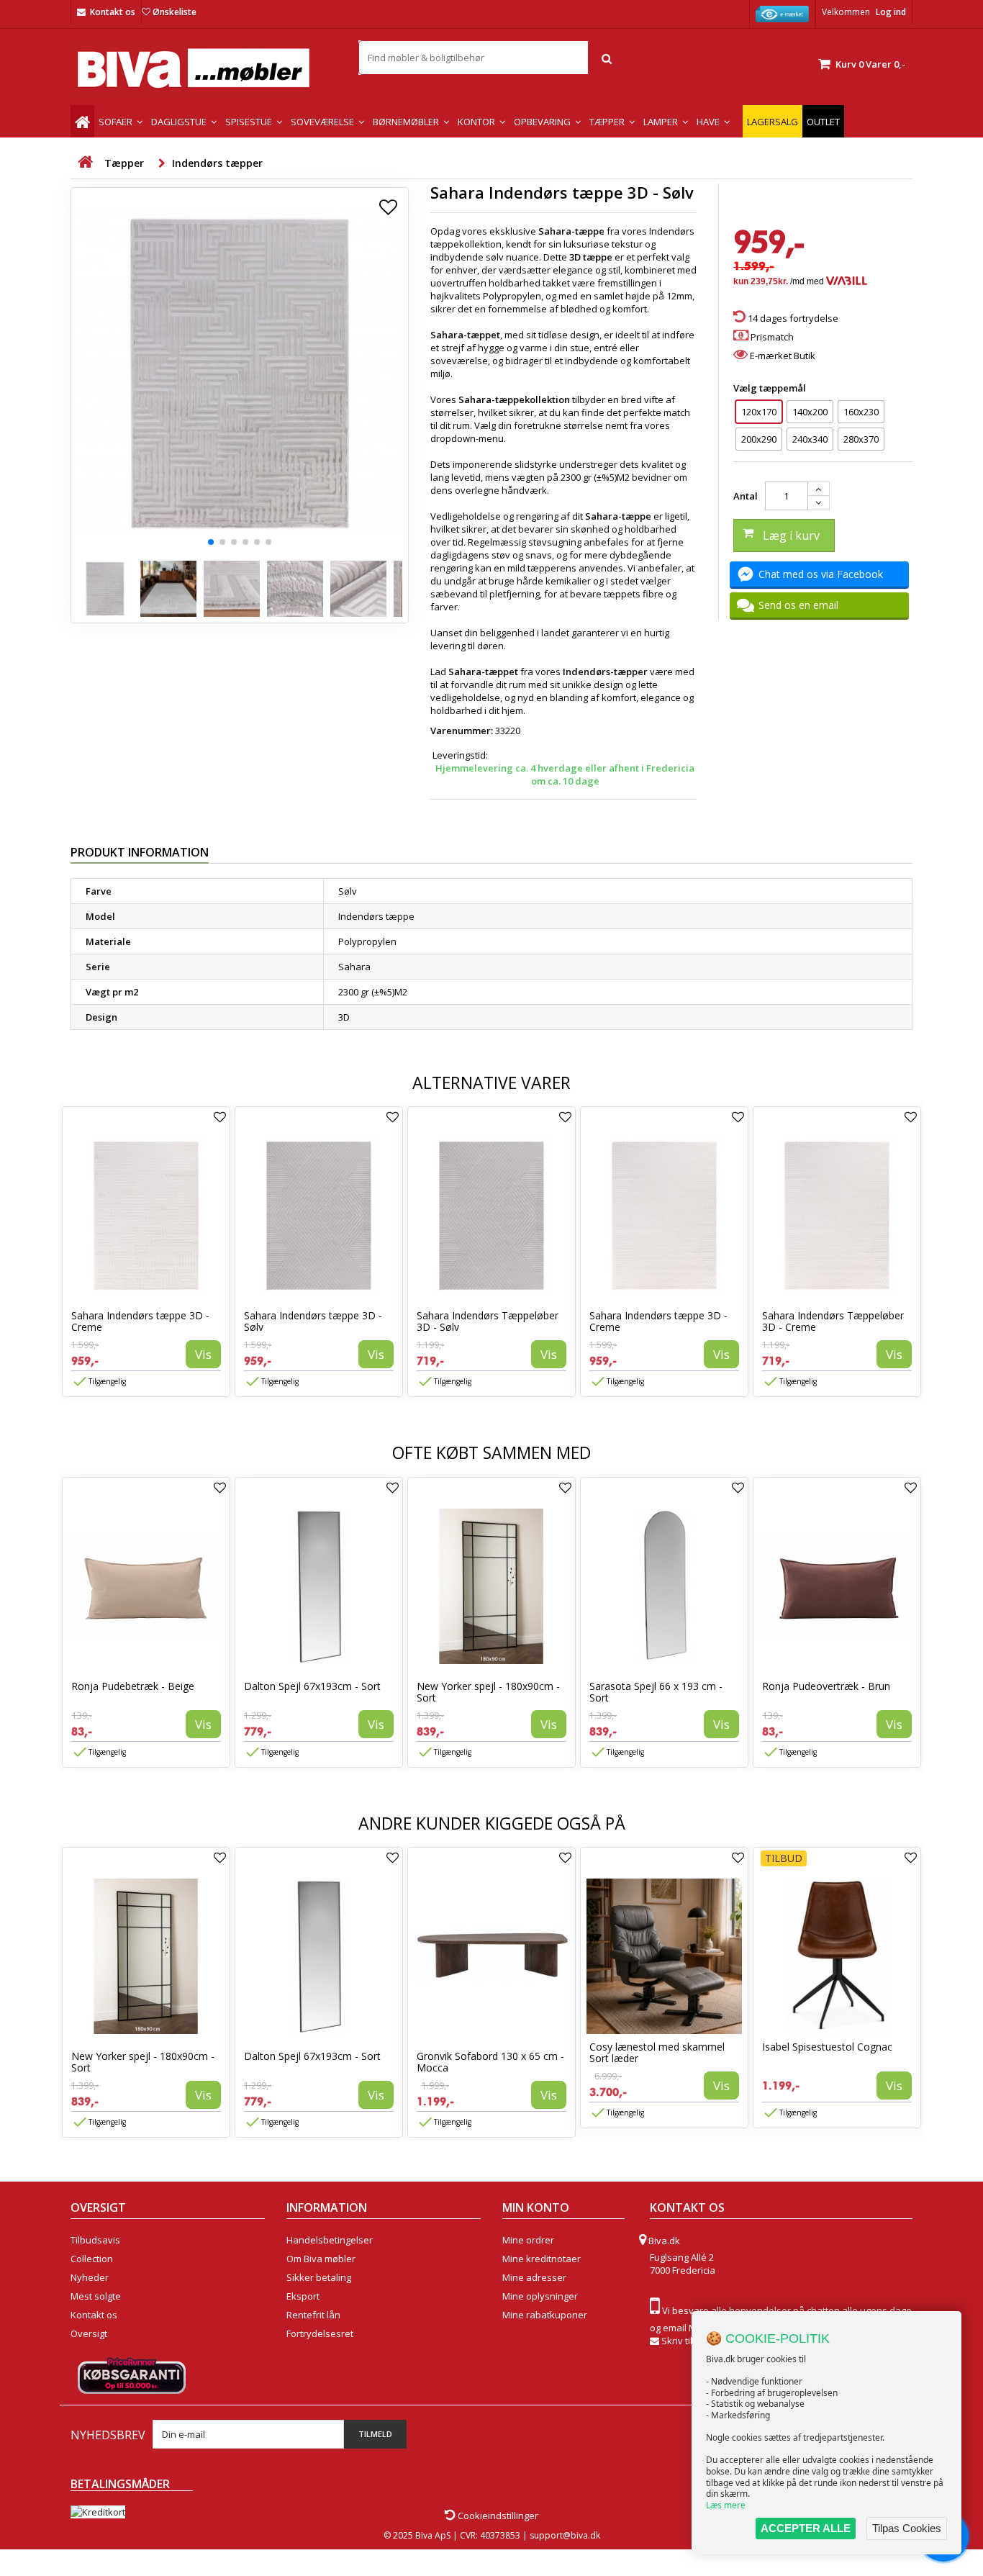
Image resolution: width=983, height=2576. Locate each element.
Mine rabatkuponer (545, 2315)
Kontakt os (113, 12)
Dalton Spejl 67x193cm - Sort (312, 1686)
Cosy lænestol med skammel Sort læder (657, 2052)
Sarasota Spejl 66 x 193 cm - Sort (656, 1692)
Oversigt (89, 2333)
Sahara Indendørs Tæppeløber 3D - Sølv (488, 1321)
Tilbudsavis (95, 2240)
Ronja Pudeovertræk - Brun (826, 1686)
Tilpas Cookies (907, 2528)
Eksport (303, 2296)
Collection (92, 2259)
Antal (746, 496)
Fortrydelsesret (320, 2333)
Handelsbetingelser (330, 2240)
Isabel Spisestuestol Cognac (827, 2047)
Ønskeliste (175, 12)
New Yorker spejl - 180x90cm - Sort (488, 1692)
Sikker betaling (319, 2277)
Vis (203, 1354)
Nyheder (90, 2277)
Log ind (891, 12)
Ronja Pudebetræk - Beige (133, 1686)
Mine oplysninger (540, 2296)
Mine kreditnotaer (542, 2259)
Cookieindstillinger (497, 2516)
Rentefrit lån (313, 2315)
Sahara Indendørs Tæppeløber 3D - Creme (833, 1321)
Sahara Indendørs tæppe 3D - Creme (140, 1321)
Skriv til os (683, 2341)
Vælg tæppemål (771, 388)
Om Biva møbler (321, 2259)
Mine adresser (534, 2277)
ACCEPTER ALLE (806, 2528)
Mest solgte (96, 2296)
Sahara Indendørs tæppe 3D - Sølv (313, 1321)
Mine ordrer (528, 2240)
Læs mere (726, 2505)
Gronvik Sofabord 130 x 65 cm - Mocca (490, 2062)
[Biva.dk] (204, 68)
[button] (211, 542)
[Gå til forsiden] (85, 162)
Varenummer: (462, 731)
